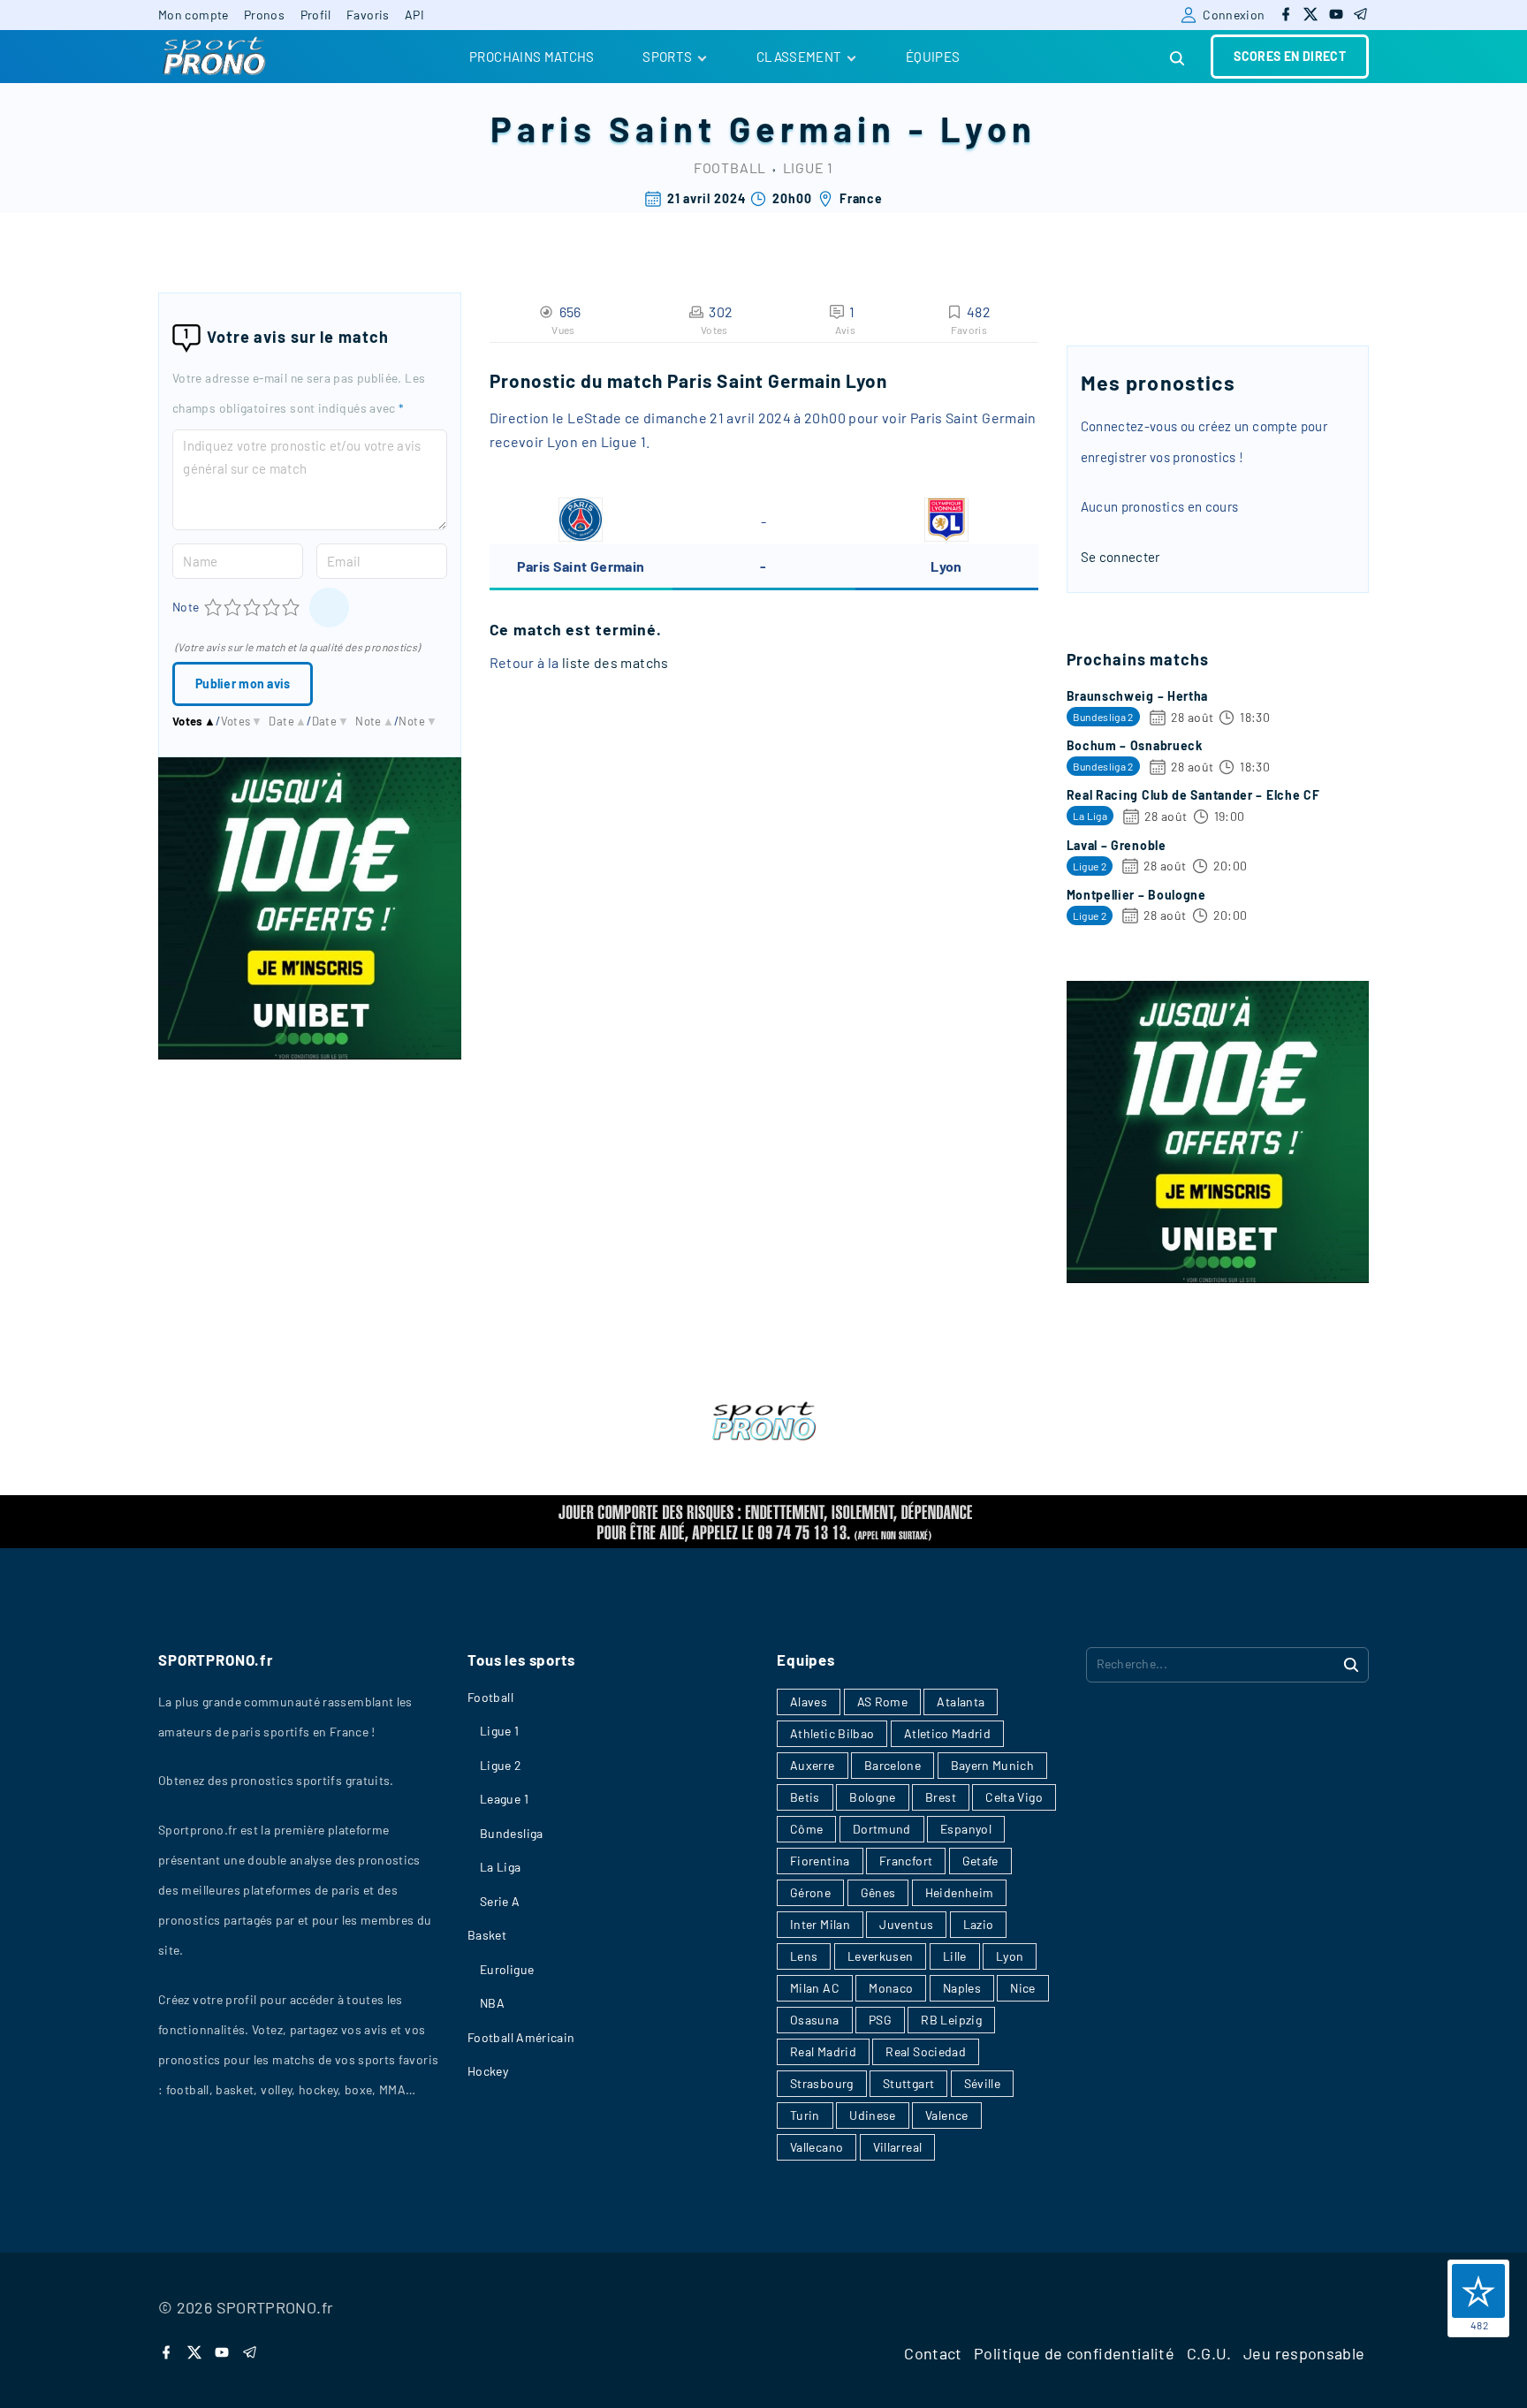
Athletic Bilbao (832, 1733)
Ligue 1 (809, 167)
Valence (947, 2115)
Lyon (988, 128)
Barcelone (893, 1765)
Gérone (810, 1892)
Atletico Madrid (947, 1733)
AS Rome (883, 1702)
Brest (941, 1797)
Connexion (1234, 15)
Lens (804, 1956)
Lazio (979, 1924)
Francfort (906, 1861)
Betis (805, 1797)
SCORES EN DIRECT (1290, 56)
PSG (880, 2020)
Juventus (906, 1924)
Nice (1022, 1988)
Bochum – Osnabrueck (1135, 745)
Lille (955, 1956)
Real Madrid (823, 2051)
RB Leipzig (951, 2020)
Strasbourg (822, 2083)
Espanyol (966, 1829)
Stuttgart (908, 2083)
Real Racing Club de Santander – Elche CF (1193, 795)
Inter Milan (820, 1924)
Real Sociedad (926, 2051)
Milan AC (815, 1988)
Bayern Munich (993, 1765)
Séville (983, 2083)
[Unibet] (310, 1054)
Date (288, 721)
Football (730, 167)
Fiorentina (820, 1861)
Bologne (873, 1797)
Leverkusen (881, 1956)
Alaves (809, 1702)
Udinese (873, 2115)
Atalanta (961, 1702)
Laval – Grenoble (1117, 845)
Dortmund (882, 1829)
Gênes (878, 1892)
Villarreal (898, 2147)
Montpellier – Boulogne (1136, 895)
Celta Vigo (1014, 1797)
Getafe (980, 1861)
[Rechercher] (1351, 1664)
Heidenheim (960, 1892)
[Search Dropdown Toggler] (1178, 59)
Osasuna (815, 2020)
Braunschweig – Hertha (1138, 696)
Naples (962, 1988)
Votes (194, 721)
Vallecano (817, 2147)
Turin (805, 2115)
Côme (806, 1829)
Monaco (891, 1988)
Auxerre (813, 1765)
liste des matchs (615, 662)
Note (186, 607)
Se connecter (1121, 557)
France (861, 198)
